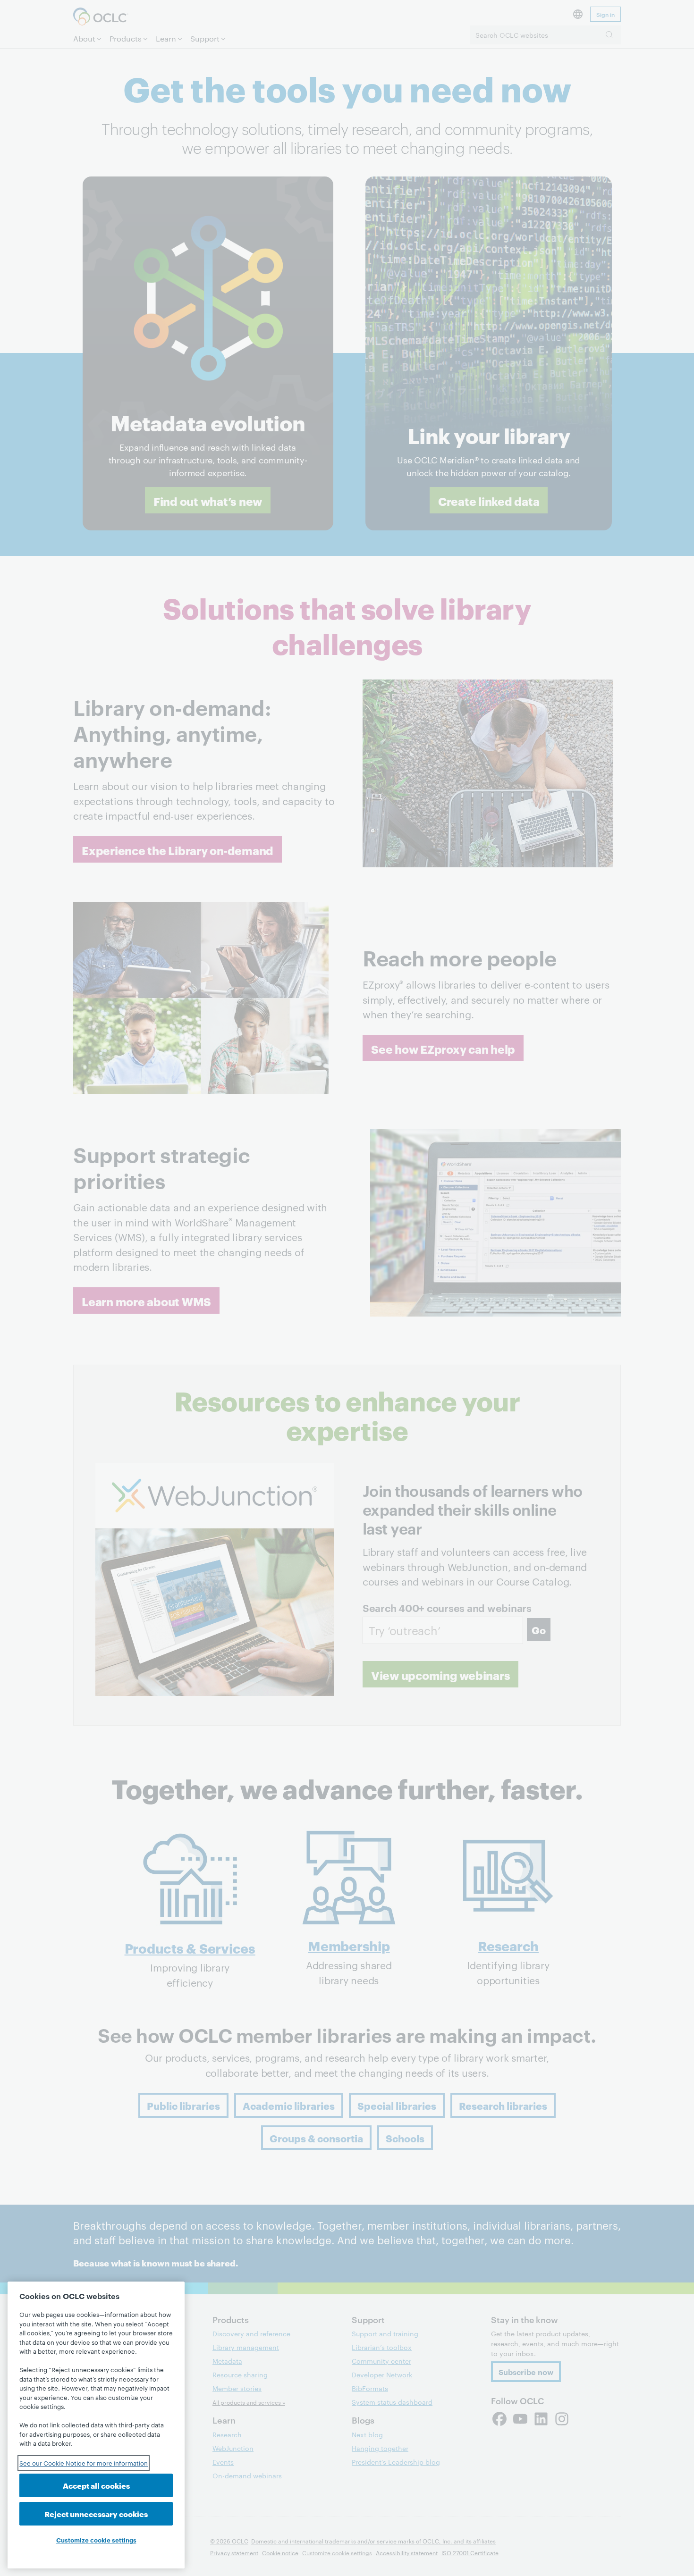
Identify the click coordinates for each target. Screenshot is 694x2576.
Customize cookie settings (96, 2540)
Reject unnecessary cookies (96, 2513)
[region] (96, 2425)
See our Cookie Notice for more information (84, 2463)
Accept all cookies (96, 2485)
